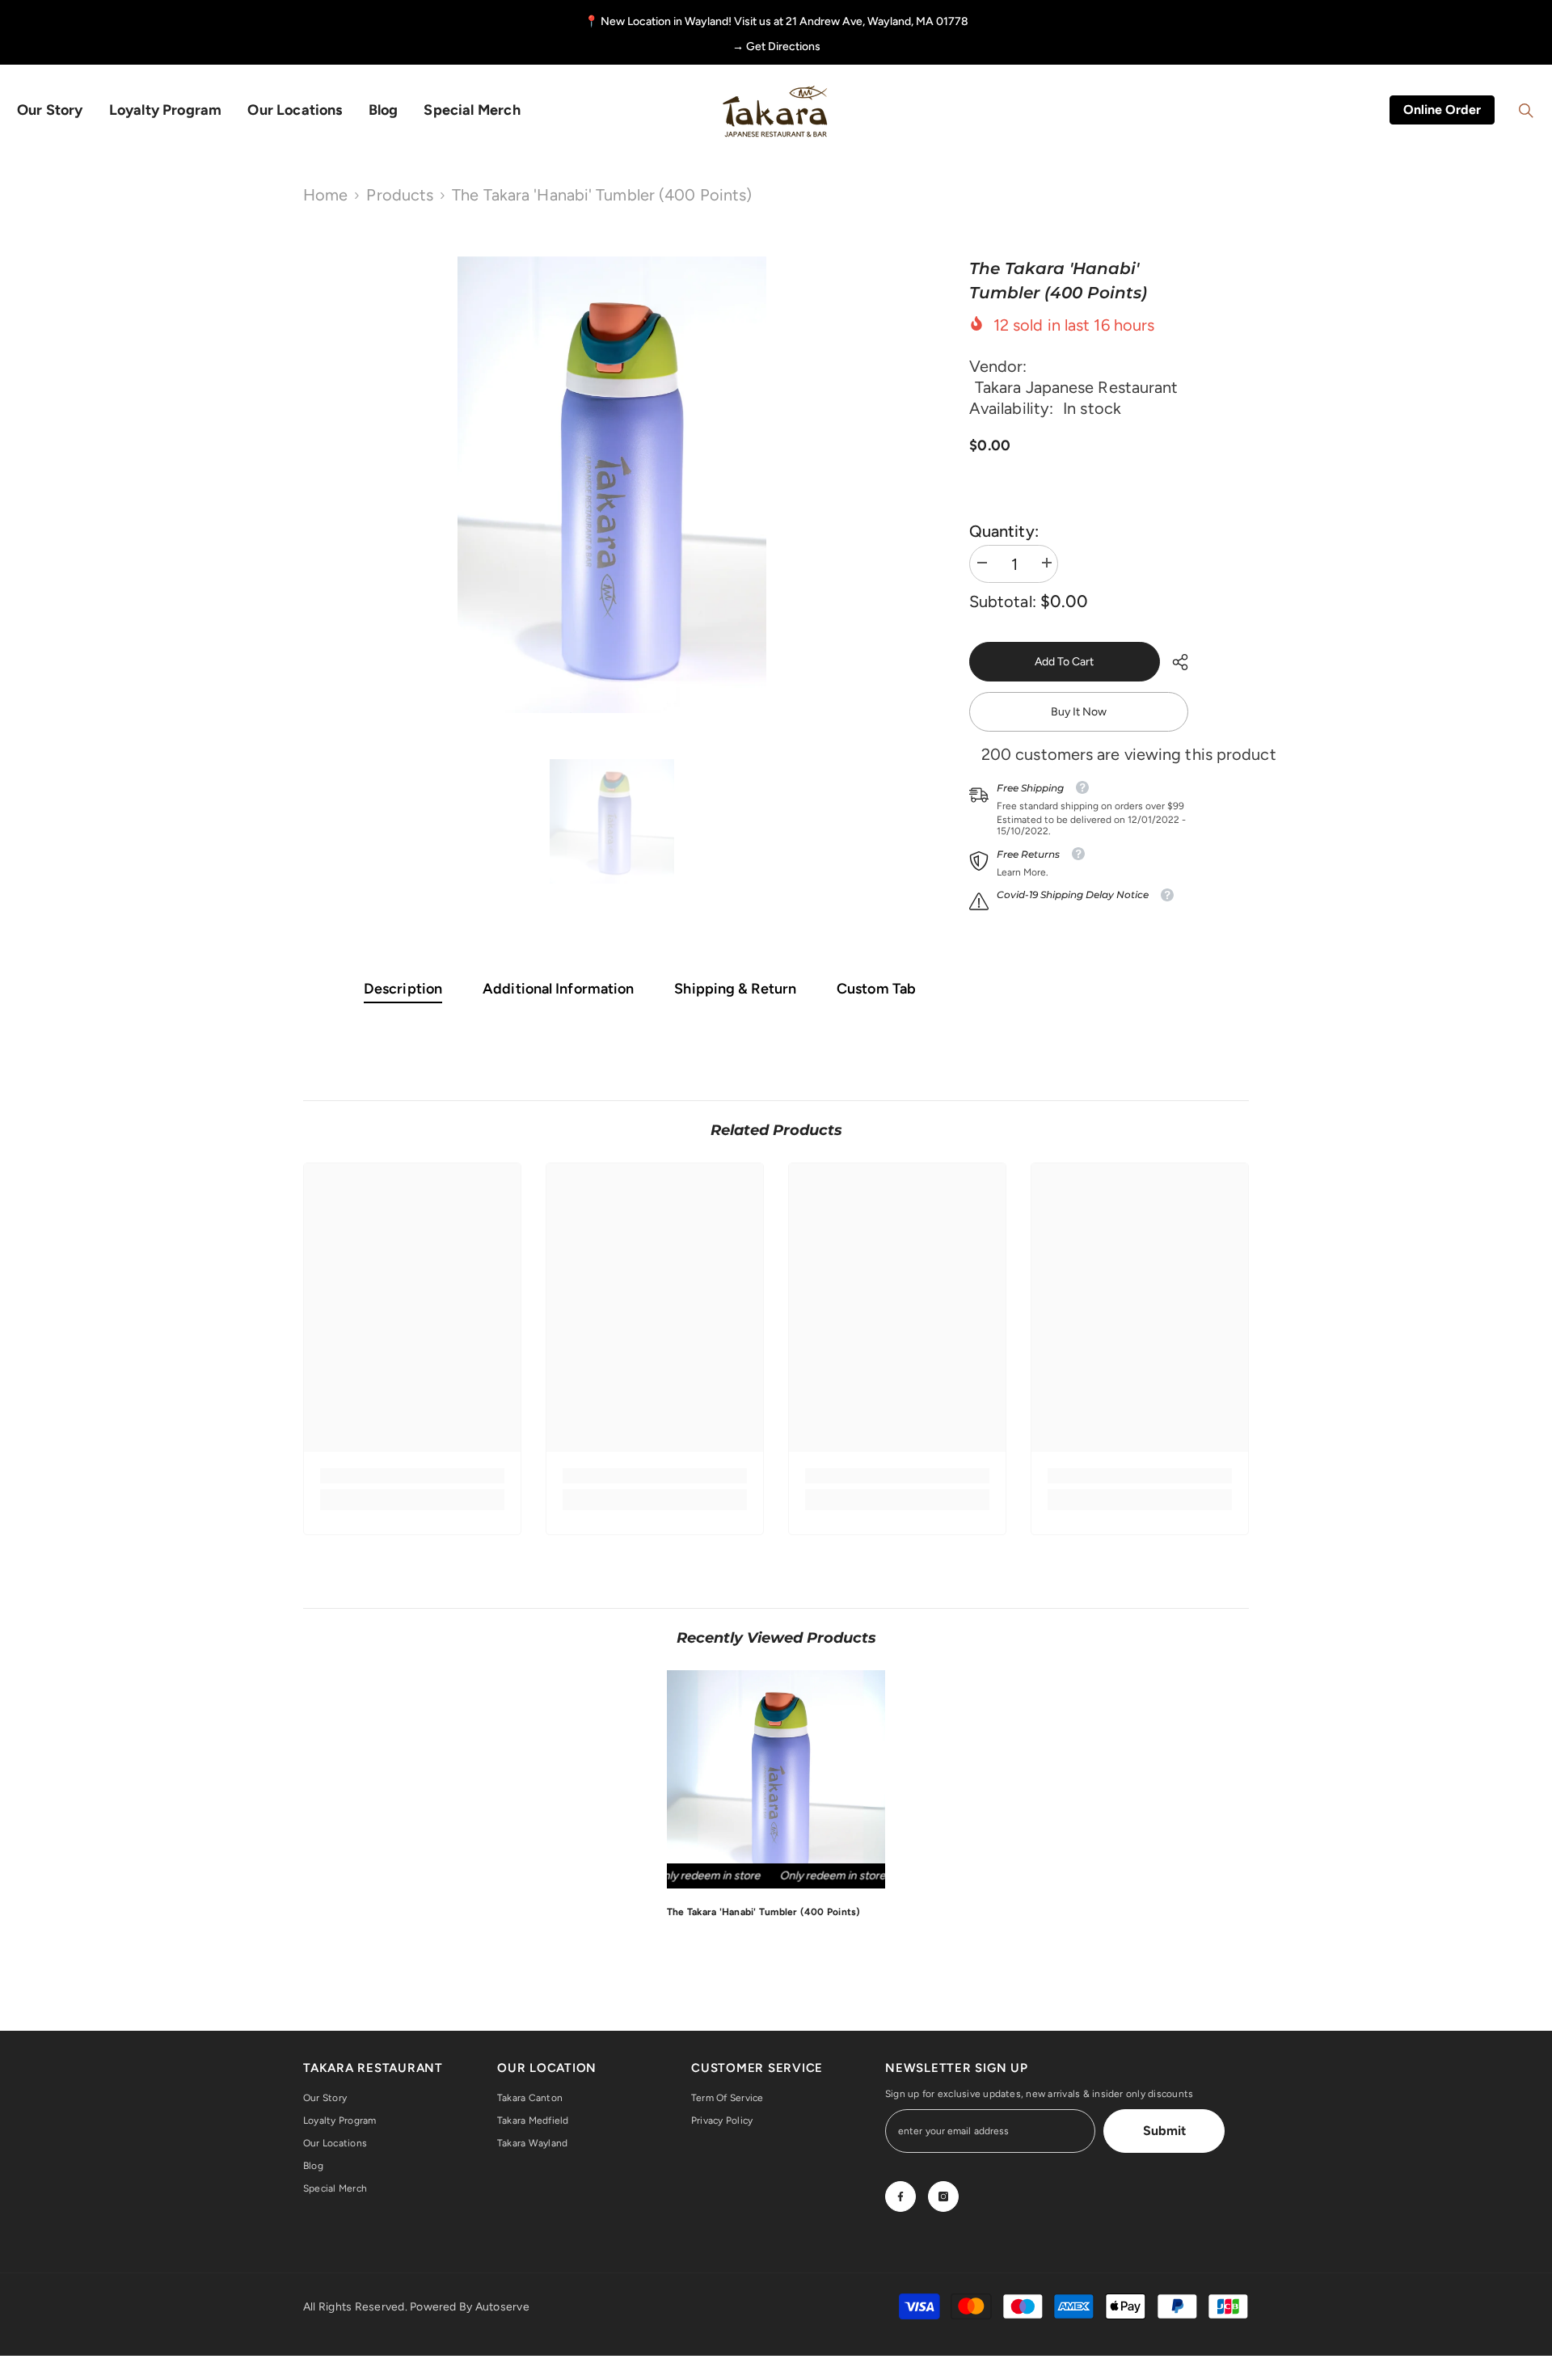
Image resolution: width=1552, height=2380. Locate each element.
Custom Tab (876, 989)
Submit (1164, 2131)
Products (400, 195)
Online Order (1442, 110)
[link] (412, 1476)
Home (325, 195)
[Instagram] (943, 2196)
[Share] (1174, 662)
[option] (612, 485)
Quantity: (1004, 531)
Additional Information (558, 989)
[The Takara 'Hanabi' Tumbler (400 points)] (776, 1779)
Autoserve (502, 2306)
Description (403, 989)
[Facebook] (900, 2196)
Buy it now (1079, 712)
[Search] (1526, 110)
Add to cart (1064, 662)
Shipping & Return (735, 989)
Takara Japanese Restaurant (1077, 387)
